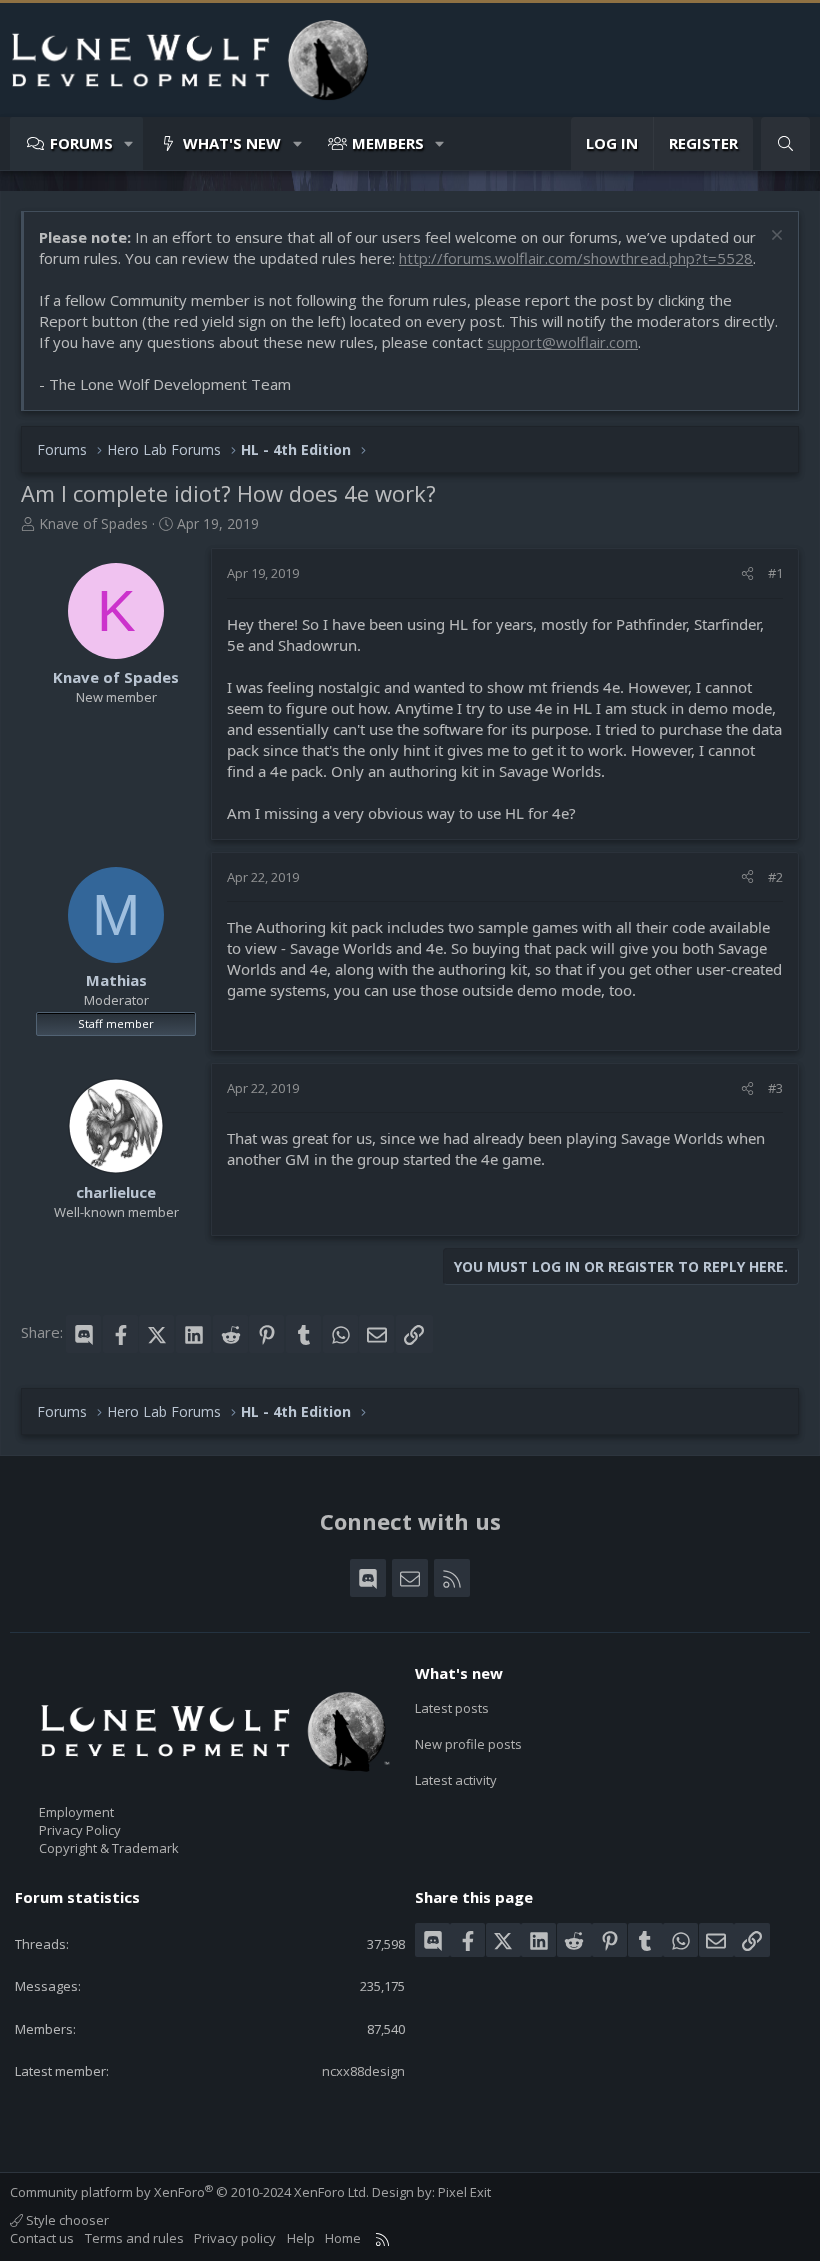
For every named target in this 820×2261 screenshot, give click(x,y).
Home (343, 2238)
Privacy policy (235, 2238)
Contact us (42, 2238)
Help (301, 2238)
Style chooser (66, 2220)
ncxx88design (363, 2071)
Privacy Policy (80, 1830)
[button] (129, 143)
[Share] (747, 573)
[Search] (785, 143)
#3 (775, 1088)
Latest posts (452, 1708)
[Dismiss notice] (774, 237)
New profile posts (468, 1744)
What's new (232, 143)
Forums (81, 143)
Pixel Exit (464, 2192)
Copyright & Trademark (109, 1848)
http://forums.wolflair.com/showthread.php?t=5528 (576, 258)
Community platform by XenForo (189, 2192)
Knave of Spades (93, 523)
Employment (76, 1812)
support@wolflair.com (562, 342)
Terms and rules (134, 2238)
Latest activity (456, 1780)
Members (388, 143)
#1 (775, 573)
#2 (775, 877)
